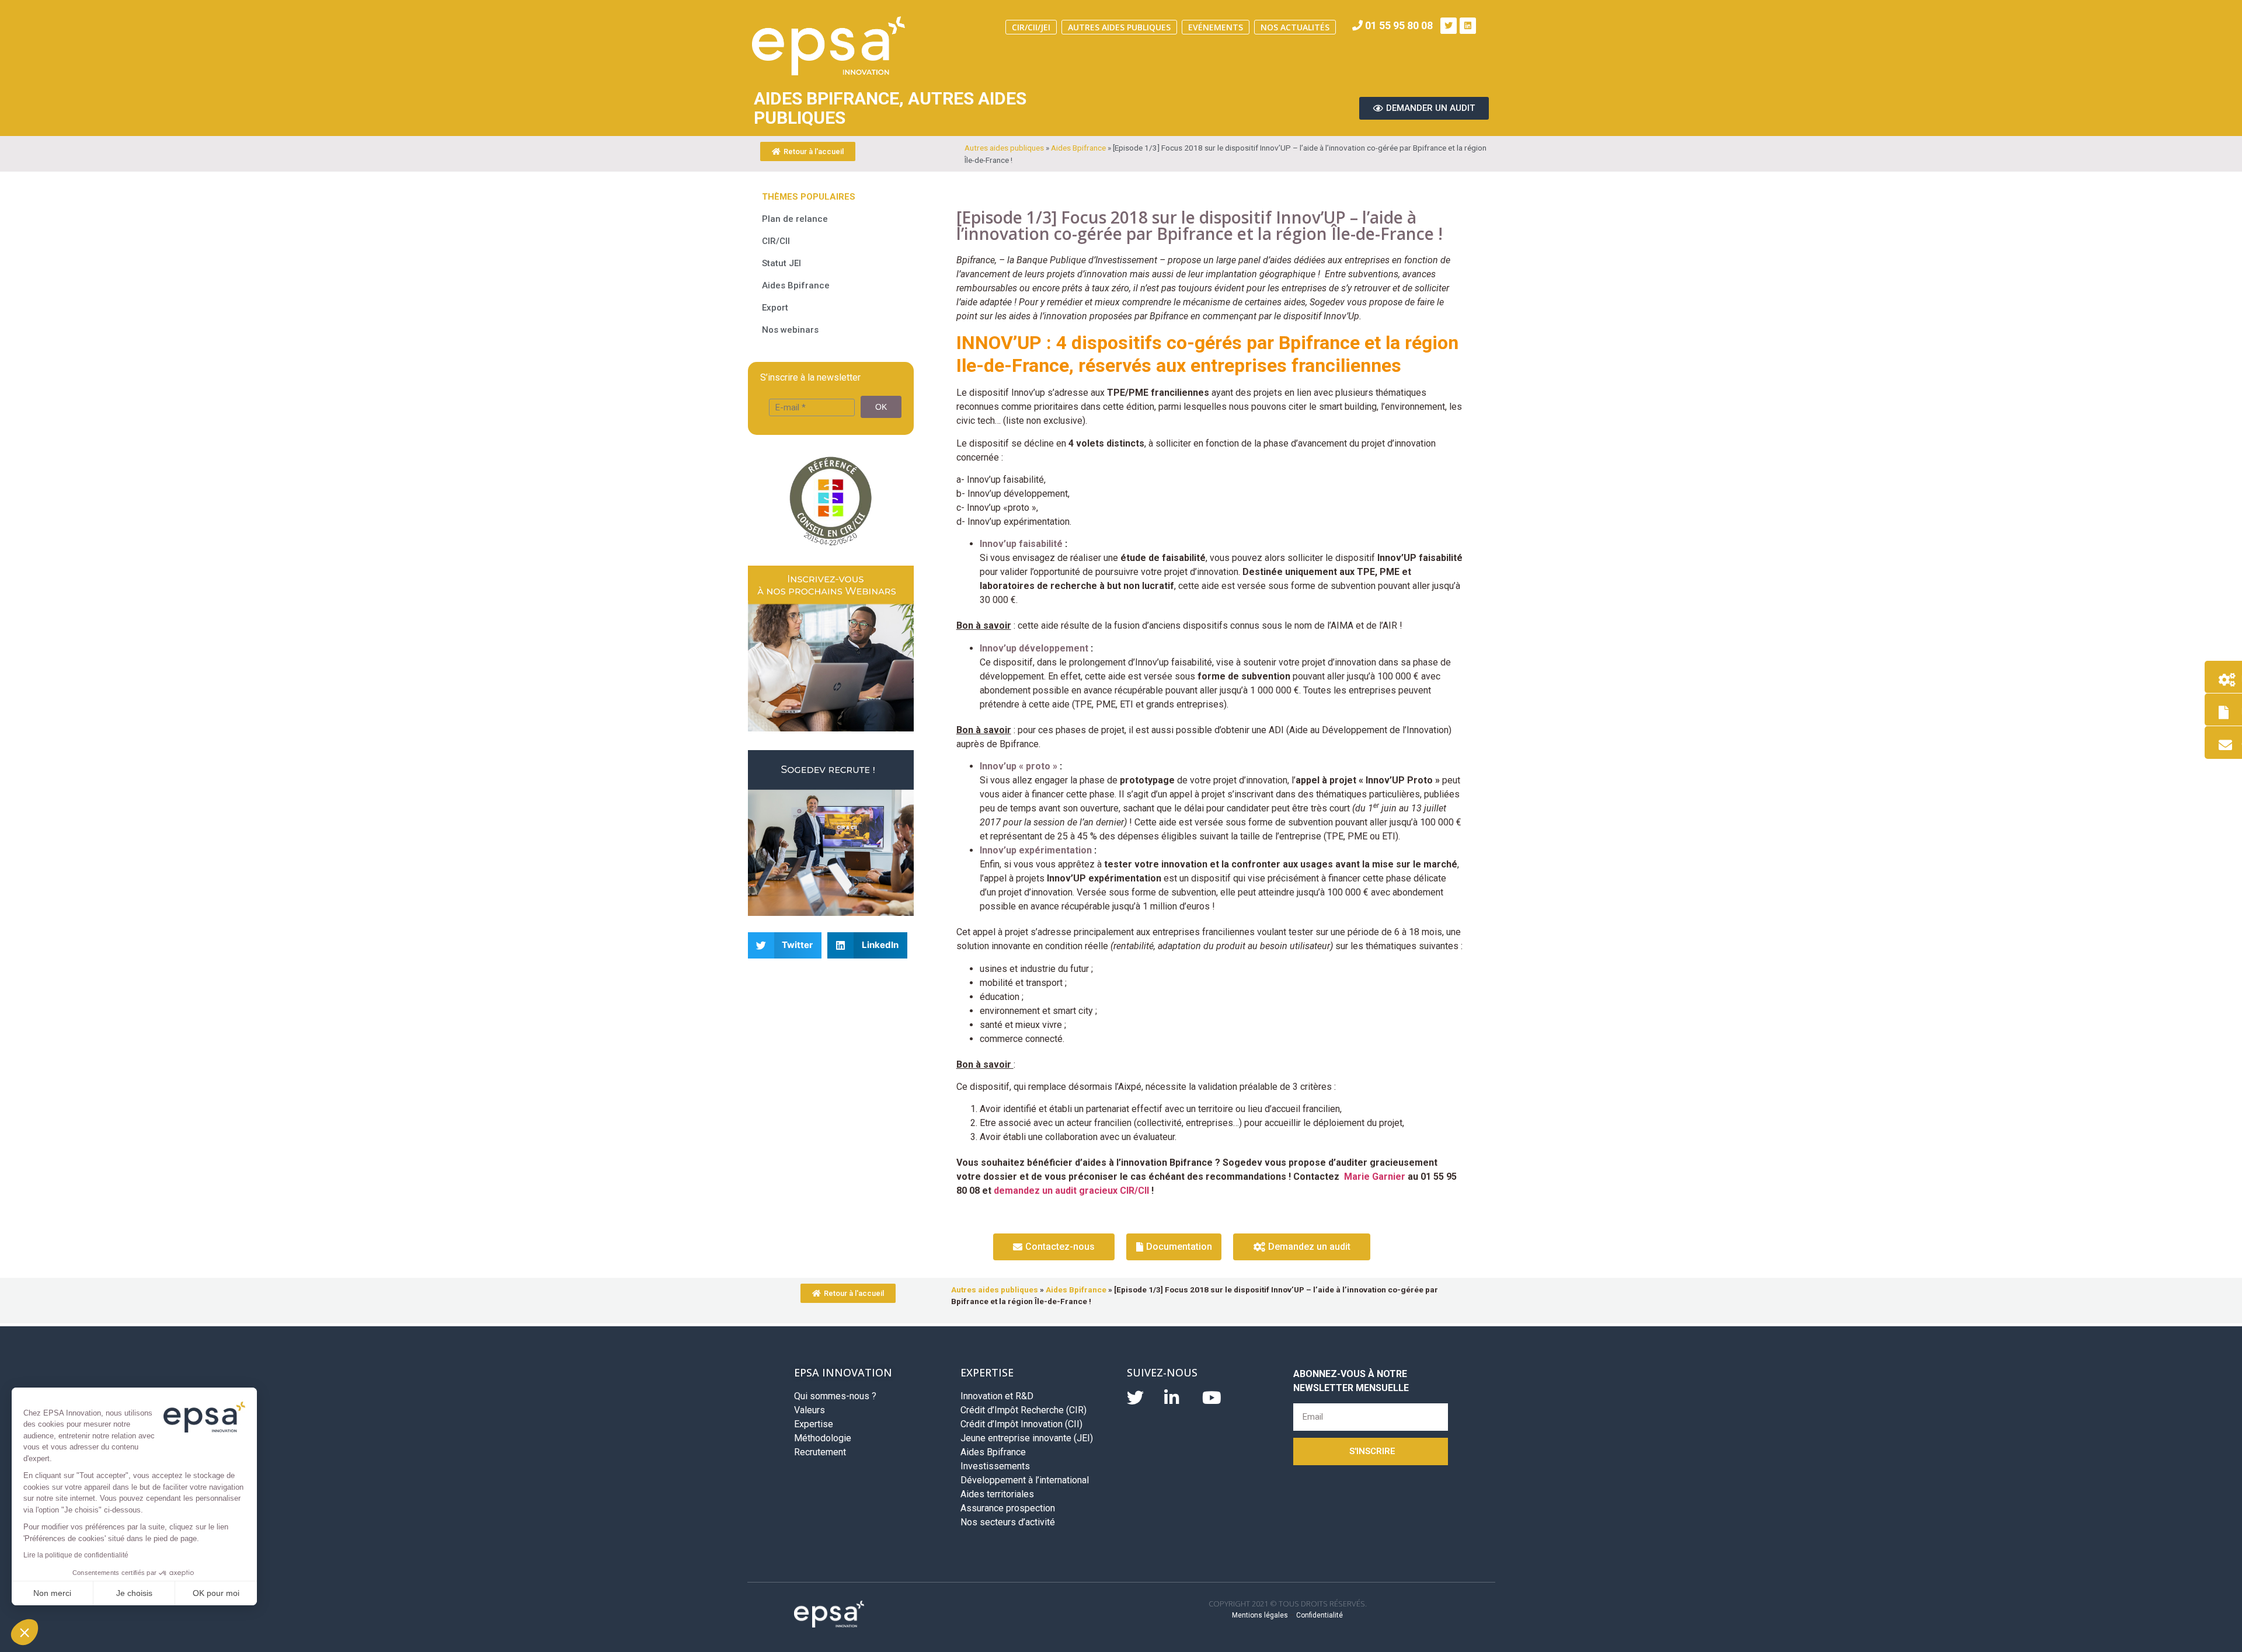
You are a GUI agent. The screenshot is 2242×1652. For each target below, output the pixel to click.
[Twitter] (1449, 26)
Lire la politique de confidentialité (76, 1555)
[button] (25, 1632)
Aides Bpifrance (1078, 148)
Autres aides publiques (1119, 27)
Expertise (814, 1424)
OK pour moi (216, 1593)
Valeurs (810, 1410)
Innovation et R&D (997, 1396)
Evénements (1216, 27)
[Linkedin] (1468, 26)
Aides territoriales (997, 1494)
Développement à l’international (1025, 1480)
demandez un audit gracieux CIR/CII (1071, 1191)
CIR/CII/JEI (1031, 27)
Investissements (995, 1466)
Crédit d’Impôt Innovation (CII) (1021, 1424)
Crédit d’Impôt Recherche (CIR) (1023, 1410)
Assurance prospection (1008, 1508)
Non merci (52, 1593)
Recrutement (820, 1452)
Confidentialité (1320, 1615)
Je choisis (134, 1593)
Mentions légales (1260, 1615)
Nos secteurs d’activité (1008, 1522)
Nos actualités (1295, 27)
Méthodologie (823, 1438)
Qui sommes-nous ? (835, 1396)
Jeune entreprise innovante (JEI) (1027, 1438)
